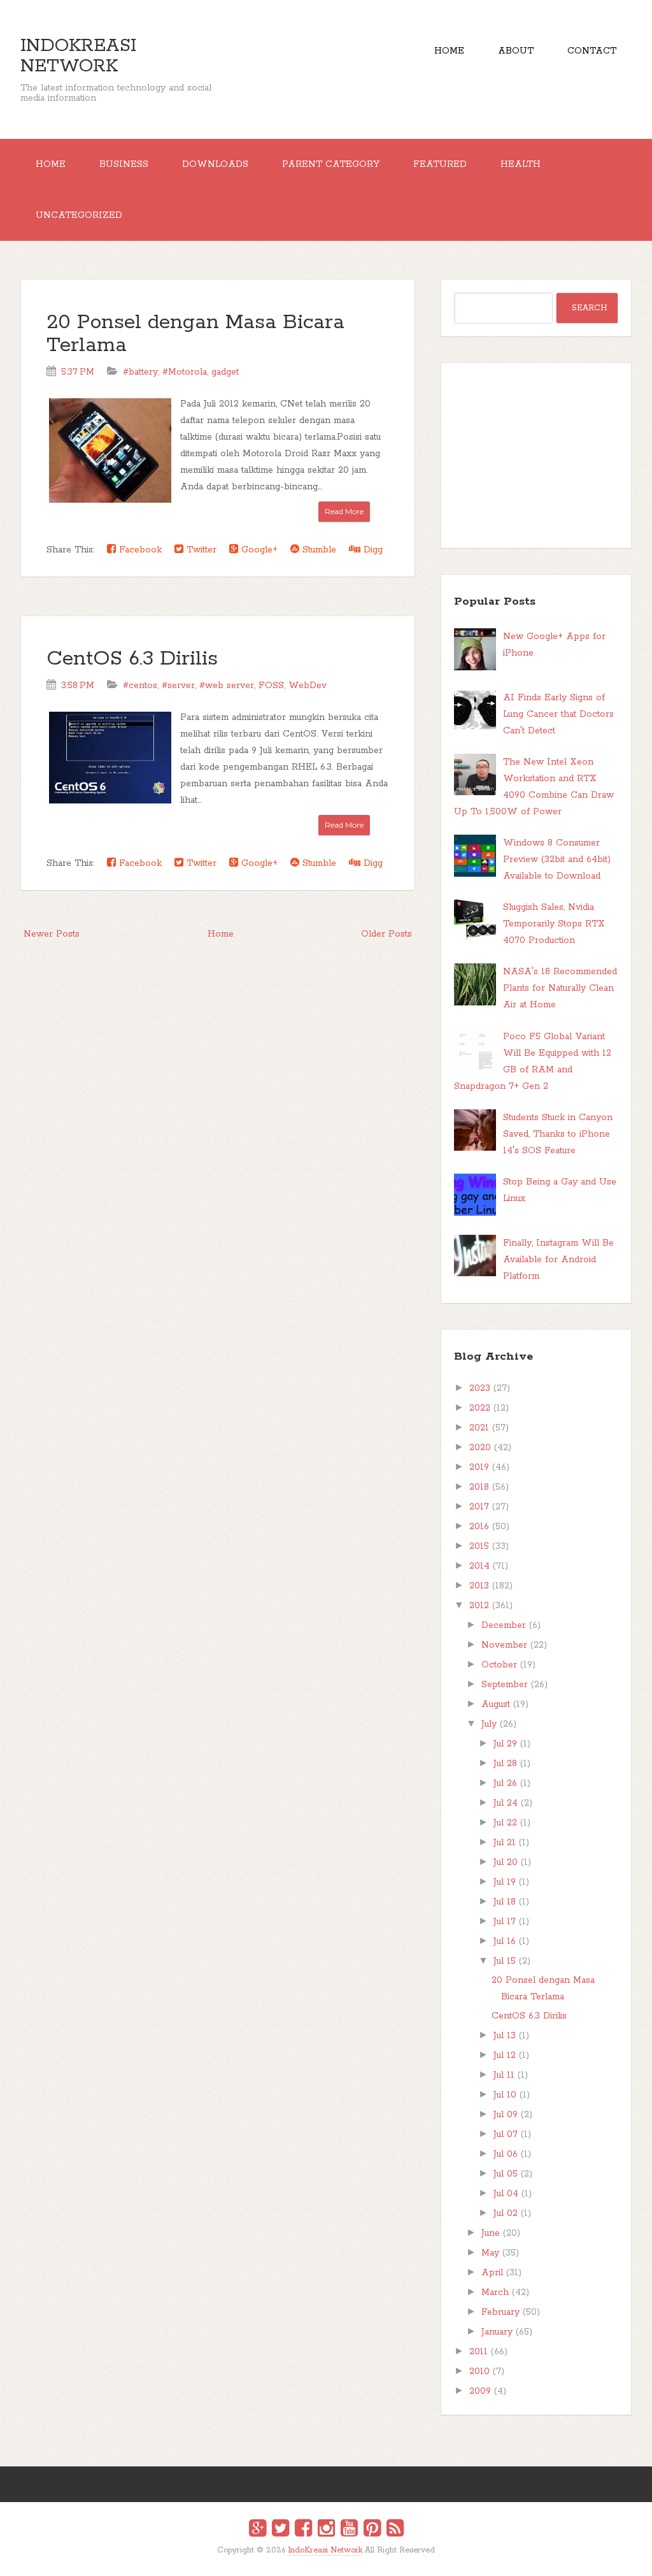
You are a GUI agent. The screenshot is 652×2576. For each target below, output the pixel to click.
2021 (479, 1428)
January (497, 2332)
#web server (227, 686)
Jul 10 (505, 2095)
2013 (479, 1586)
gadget (225, 372)
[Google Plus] (258, 2530)
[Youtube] (349, 2530)
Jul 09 (506, 2115)
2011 (478, 2352)
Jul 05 (506, 2174)
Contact (592, 51)
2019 (479, 1467)
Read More (344, 511)
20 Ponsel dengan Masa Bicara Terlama (195, 334)
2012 (479, 1606)
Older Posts (386, 934)
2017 (479, 1507)
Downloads (215, 164)
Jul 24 (506, 1803)
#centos (140, 686)
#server (178, 686)
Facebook (139, 550)
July (489, 1724)
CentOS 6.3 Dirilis (132, 659)
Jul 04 (506, 2194)
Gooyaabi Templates (340, 2559)
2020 (480, 1448)
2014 (479, 1566)
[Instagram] (326, 2530)
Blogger (334, 2558)
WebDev (308, 686)
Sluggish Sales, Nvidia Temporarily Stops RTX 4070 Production (554, 924)
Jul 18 (505, 1902)
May (490, 2253)
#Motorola (185, 372)
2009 (480, 2391)
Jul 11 (504, 2075)
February (500, 2312)
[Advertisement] (536, 456)
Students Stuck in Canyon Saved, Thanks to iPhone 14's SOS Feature (558, 1134)
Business (124, 164)
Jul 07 (506, 2134)
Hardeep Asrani (315, 2559)
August (496, 1704)
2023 (480, 1388)
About (516, 51)
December (504, 1625)
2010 (479, 2371)
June (491, 2233)
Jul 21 (505, 1843)
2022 (480, 1408)
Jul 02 (506, 2213)
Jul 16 (505, 1941)
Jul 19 (505, 1882)
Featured (440, 164)
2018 (479, 1487)
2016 (479, 1527)
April (492, 2273)
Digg (372, 550)
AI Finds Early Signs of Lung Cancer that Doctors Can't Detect (558, 714)
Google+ (258, 550)
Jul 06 (506, 2154)
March (495, 2292)
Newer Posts (52, 934)
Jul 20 (506, 1862)
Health (521, 164)
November (504, 1645)
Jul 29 (505, 1744)
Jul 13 (505, 2036)
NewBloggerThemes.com (328, 2559)
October (499, 1665)
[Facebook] (303, 2530)
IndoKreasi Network (78, 56)
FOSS (271, 686)
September (505, 1685)
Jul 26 (505, 1783)
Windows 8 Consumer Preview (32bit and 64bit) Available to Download (557, 860)
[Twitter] (280, 2530)
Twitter (200, 550)
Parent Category (331, 164)
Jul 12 (505, 2055)
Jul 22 (505, 1823)
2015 (479, 1546)
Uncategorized (79, 215)
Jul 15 (505, 1961)
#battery (140, 372)
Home (449, 51)
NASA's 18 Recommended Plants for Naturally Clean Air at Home (560, 988)
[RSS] (395, 2530)
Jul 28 (505, 1764)
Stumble (318, 550)
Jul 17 (505, 1922)
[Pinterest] (372, 2530)
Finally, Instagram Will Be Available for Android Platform (558, 1260)
